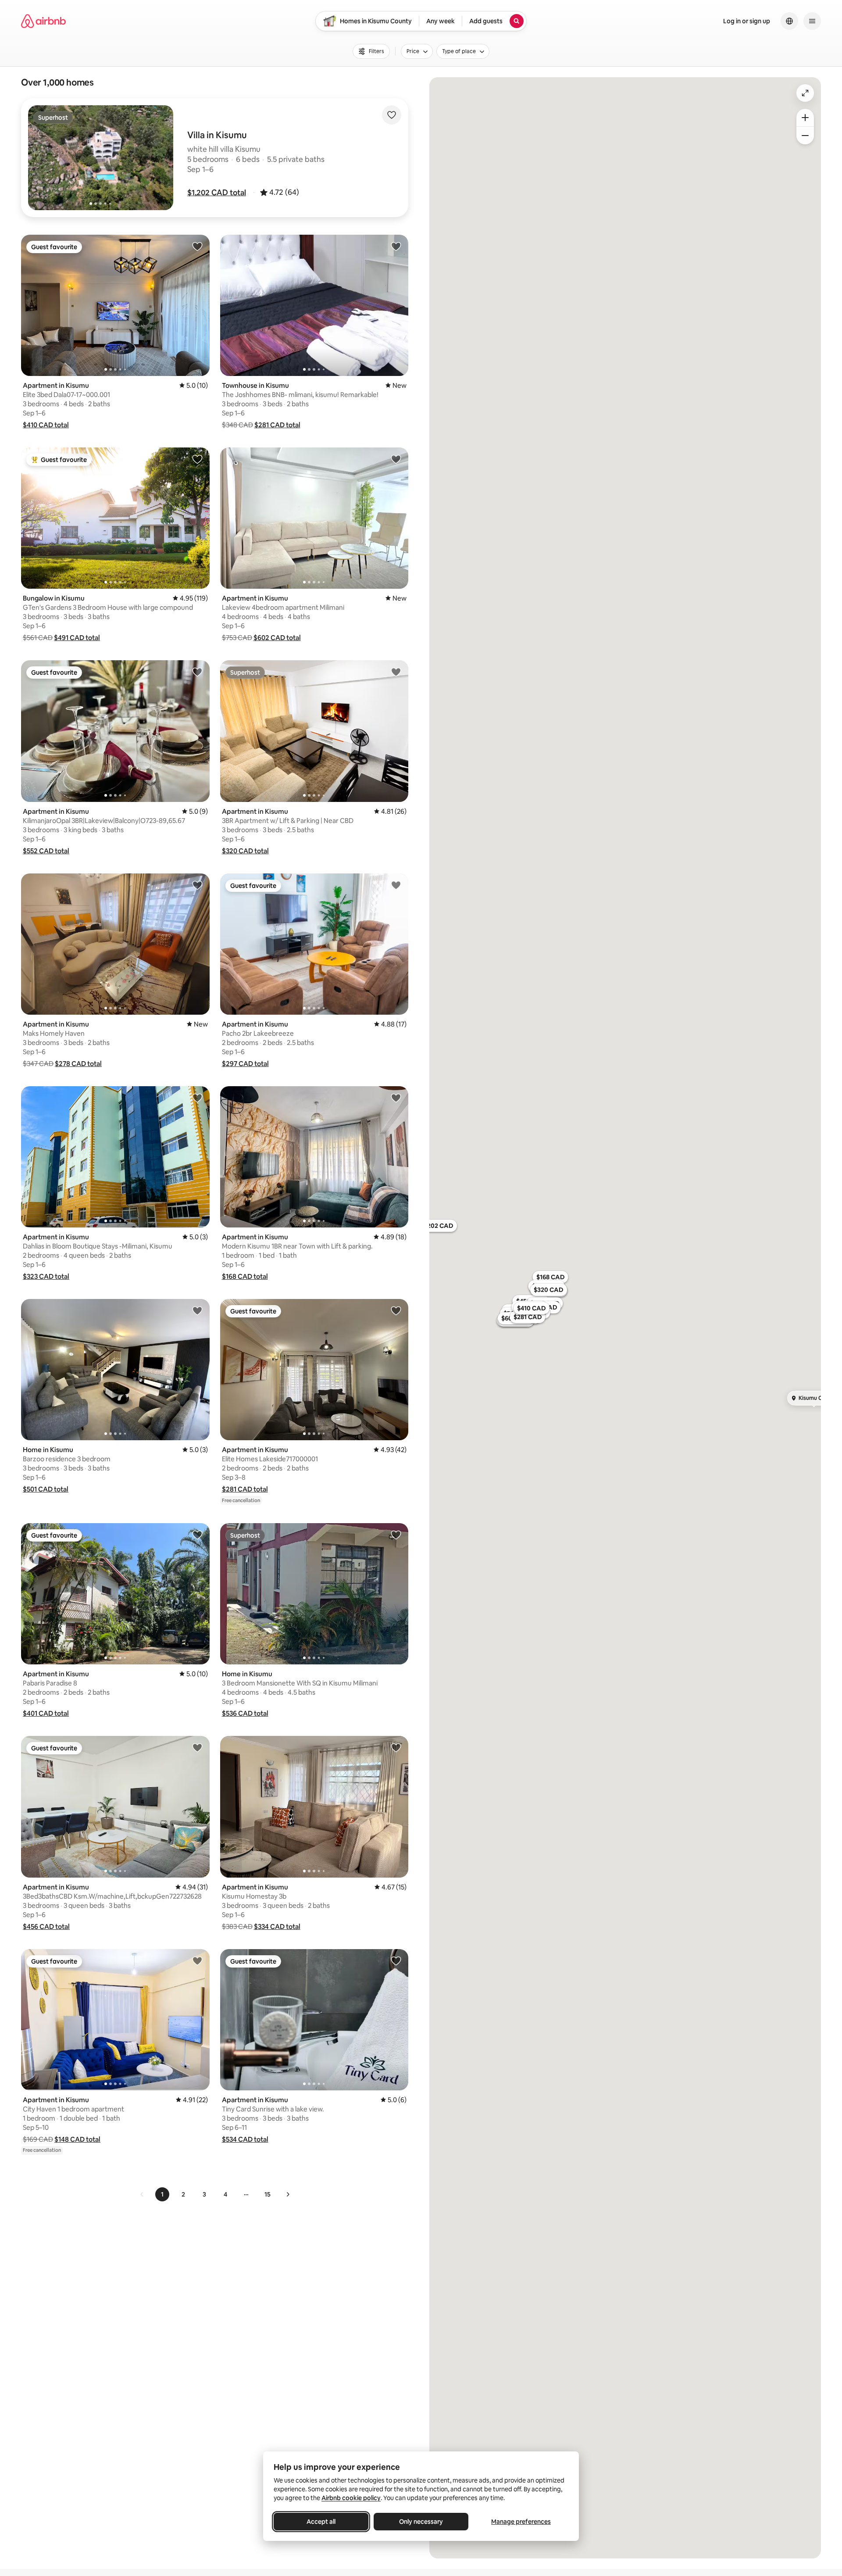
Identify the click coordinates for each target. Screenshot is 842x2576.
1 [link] (162, 2194)
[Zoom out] (805, 136)
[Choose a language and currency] (789, 21)
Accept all (321, 2522)
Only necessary (421, 2522)
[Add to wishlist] (392, 115)
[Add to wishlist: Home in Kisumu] (197, 1310)
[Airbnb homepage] (43, 21)
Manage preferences (521, 2522)
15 (268, 2194)
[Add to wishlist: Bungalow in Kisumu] (197, 459)
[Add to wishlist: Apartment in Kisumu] (197, 246)
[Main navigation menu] (812, 21)
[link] (142, 2194)
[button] (217, 193)
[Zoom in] (805, 118)
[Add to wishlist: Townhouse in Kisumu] (396, 246)
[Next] (288, 2194)
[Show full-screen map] (805, 93)
